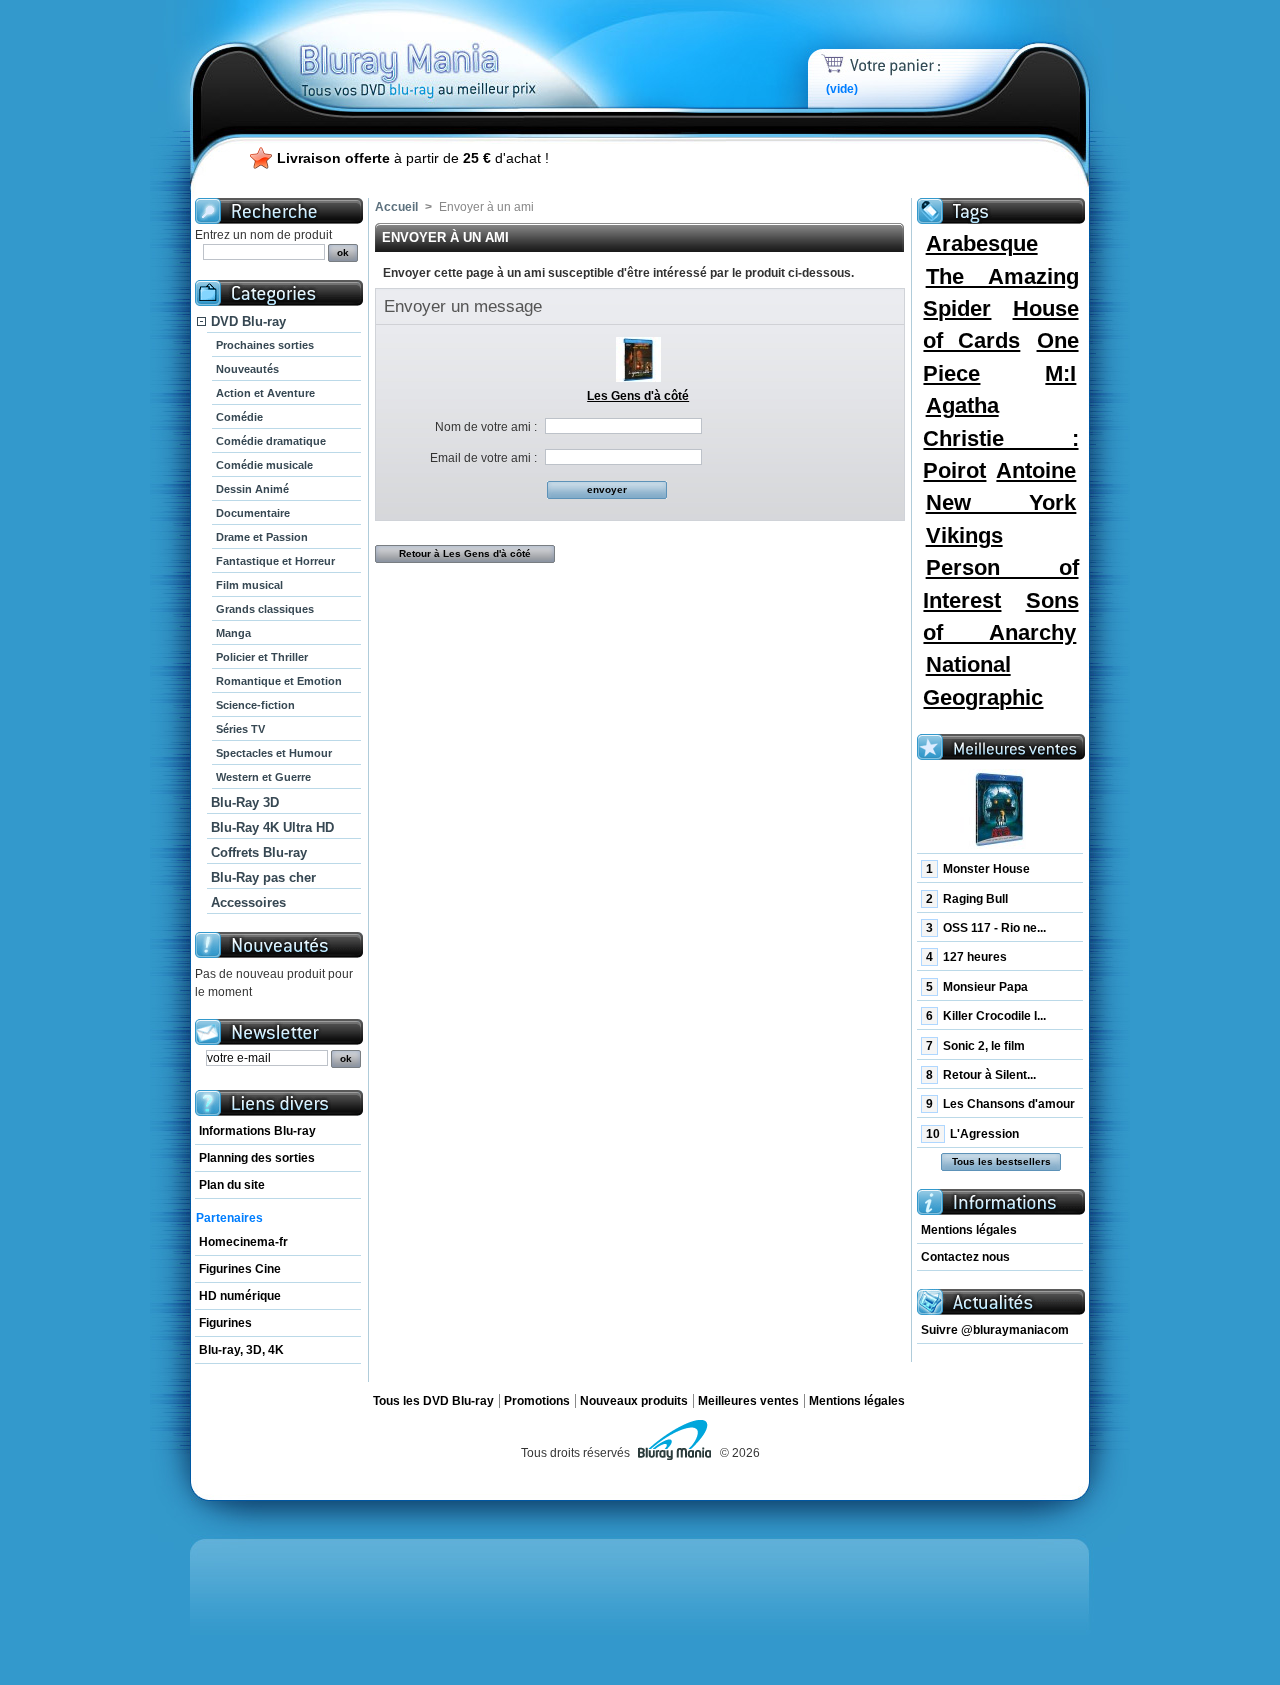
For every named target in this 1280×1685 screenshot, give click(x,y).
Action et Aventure (265, 393)
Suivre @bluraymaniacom (995, 1330)
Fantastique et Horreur (275, 561)
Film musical (249, 585)
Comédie (239, 417)
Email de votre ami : (483, 458)
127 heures (966, 957)
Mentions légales (969, 1230)
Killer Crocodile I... (986, 1016)
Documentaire (253, 513)
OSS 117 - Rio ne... (986, 928)
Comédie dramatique (271, 441)
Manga (233, 633)
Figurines (225, 1323)
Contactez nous (965, 1257)
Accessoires (248, 902)
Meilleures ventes (748, 1401)
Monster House (978, 869)
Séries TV (240, 729)
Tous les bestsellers (1001, 1161)
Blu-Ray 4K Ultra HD (272, 827)
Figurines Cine (240, 1269)
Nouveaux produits (634, 1401)
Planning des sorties (257, 1158)
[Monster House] (1000, 809)
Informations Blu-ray (257, 1131)
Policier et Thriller (262, 657)
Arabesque (982, 243)
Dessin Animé (252, 489)
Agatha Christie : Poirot (1000, 438)
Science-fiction (255, 705)
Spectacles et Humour (274, 753)
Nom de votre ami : (485, 427)
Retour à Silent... (981, 1075)
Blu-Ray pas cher (263, 877)
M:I (1060, 373)
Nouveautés (247, 369)
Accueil (396, 207)
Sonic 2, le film (975, 1046)
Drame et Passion (262, 537)
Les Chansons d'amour (1000, 1104)
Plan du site (232, 1185)
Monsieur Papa (977, 987)
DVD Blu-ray (248, 321)
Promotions (537, 1401)
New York (1001, 502)
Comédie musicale (264, 465)
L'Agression (972, 1134)
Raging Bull (967, 899)
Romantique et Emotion (279, 681)
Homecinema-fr (243, 1242)
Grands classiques (265, 609)
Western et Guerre (263, 777)
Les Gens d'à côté (638, 396)
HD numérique (240, 1296)
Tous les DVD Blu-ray (433, 1401)
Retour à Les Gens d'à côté (465, 553)
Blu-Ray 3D (245, 802)
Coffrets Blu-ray (259, 852)
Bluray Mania (455, 50)
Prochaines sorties (265, 345)
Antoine (1036, 470)
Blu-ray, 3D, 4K (241, 1350)
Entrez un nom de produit (263, 235)
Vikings (964, 535)
